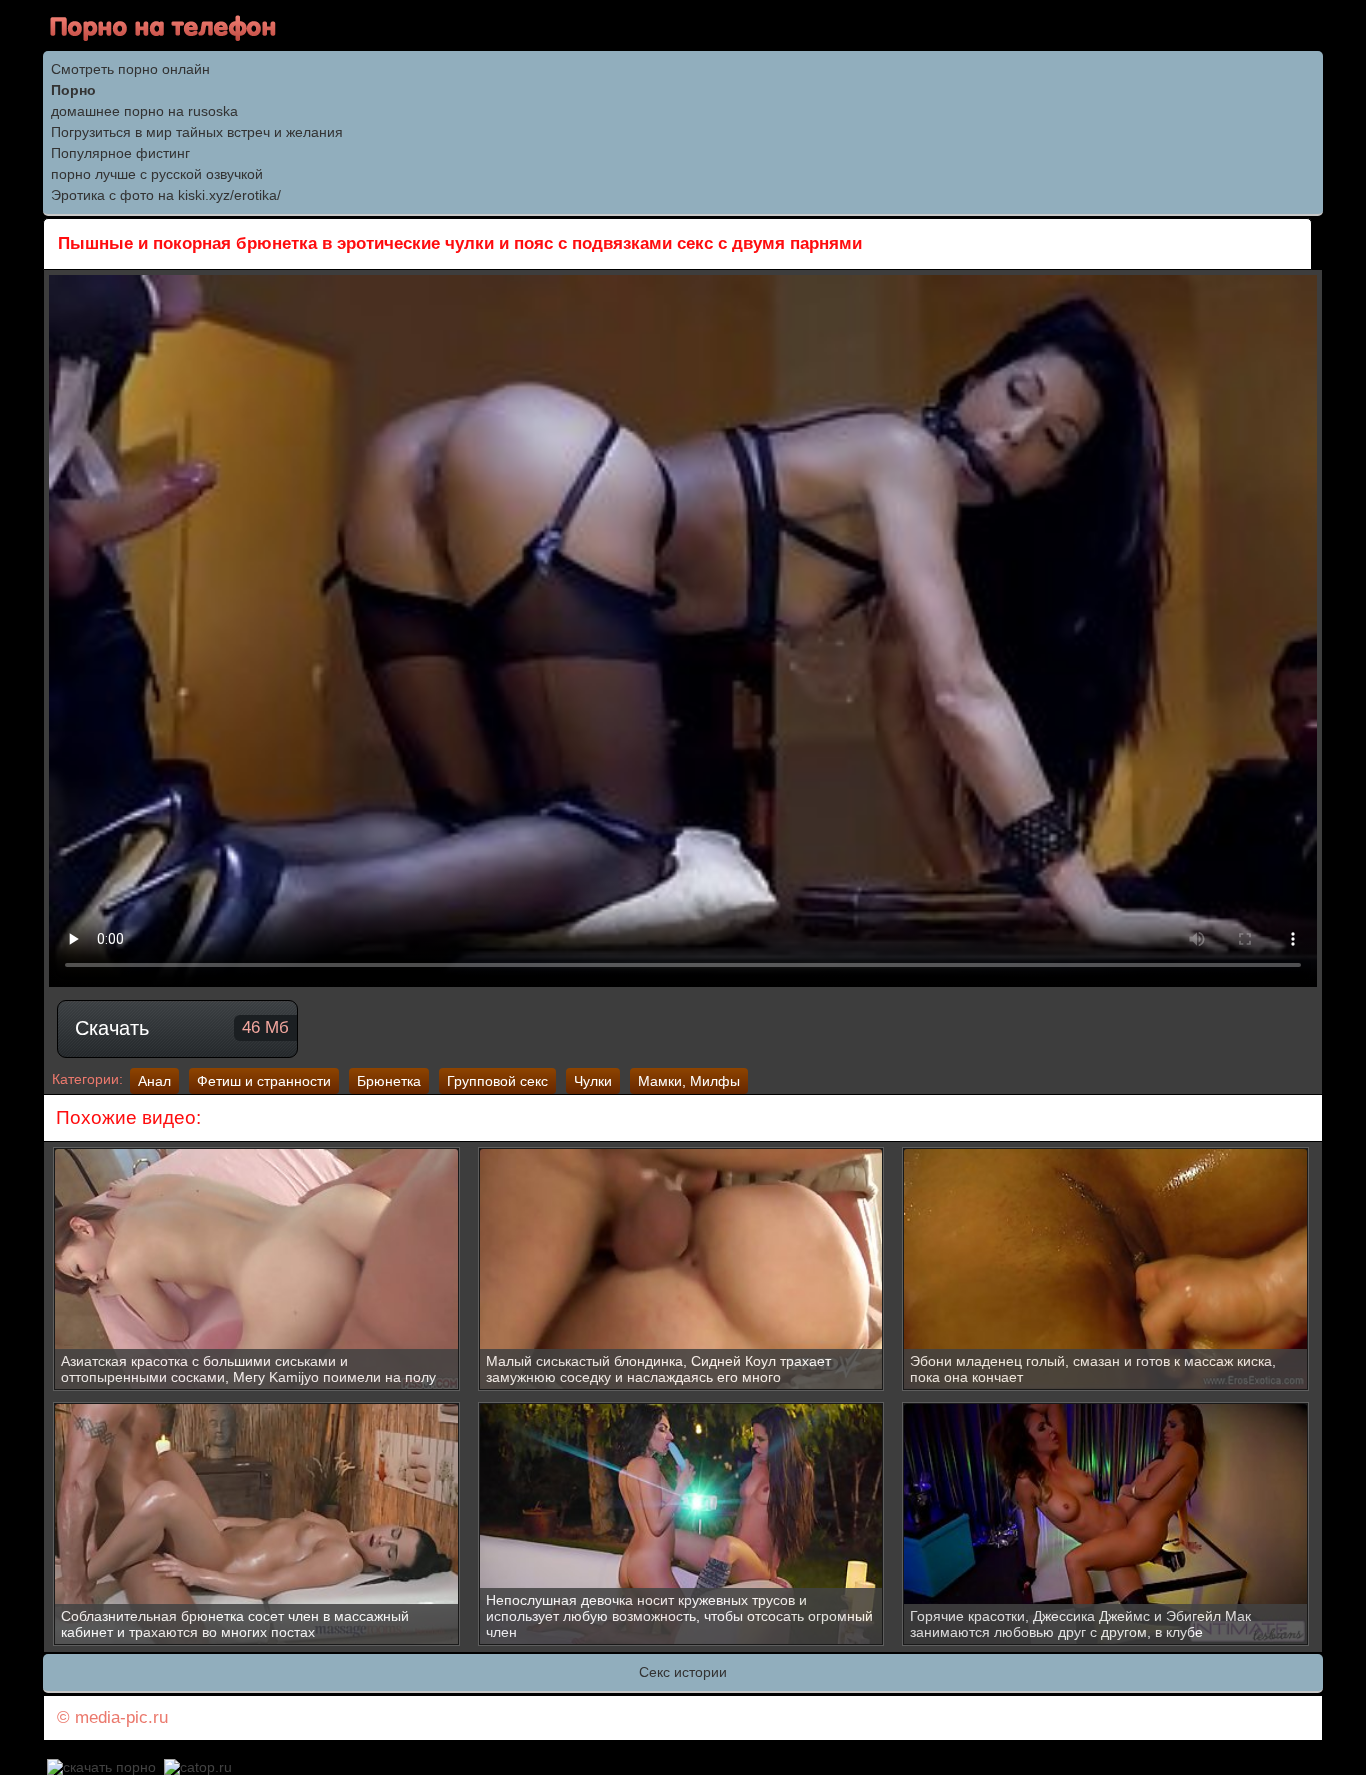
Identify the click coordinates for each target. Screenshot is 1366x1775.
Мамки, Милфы (689, 1081)
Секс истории (683, 1672)
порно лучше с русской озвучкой (157, 174)
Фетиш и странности (264, 1081)
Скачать (182, 1028)
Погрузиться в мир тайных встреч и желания (197, 132)
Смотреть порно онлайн (130, 69)
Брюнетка (389, 1081)
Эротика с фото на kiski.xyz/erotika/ (166, 195)
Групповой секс (497, 1081)
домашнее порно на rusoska (144, 111)
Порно (73, 90)
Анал (154, 1081)
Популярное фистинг (120, 153)
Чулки (593, 1081)
